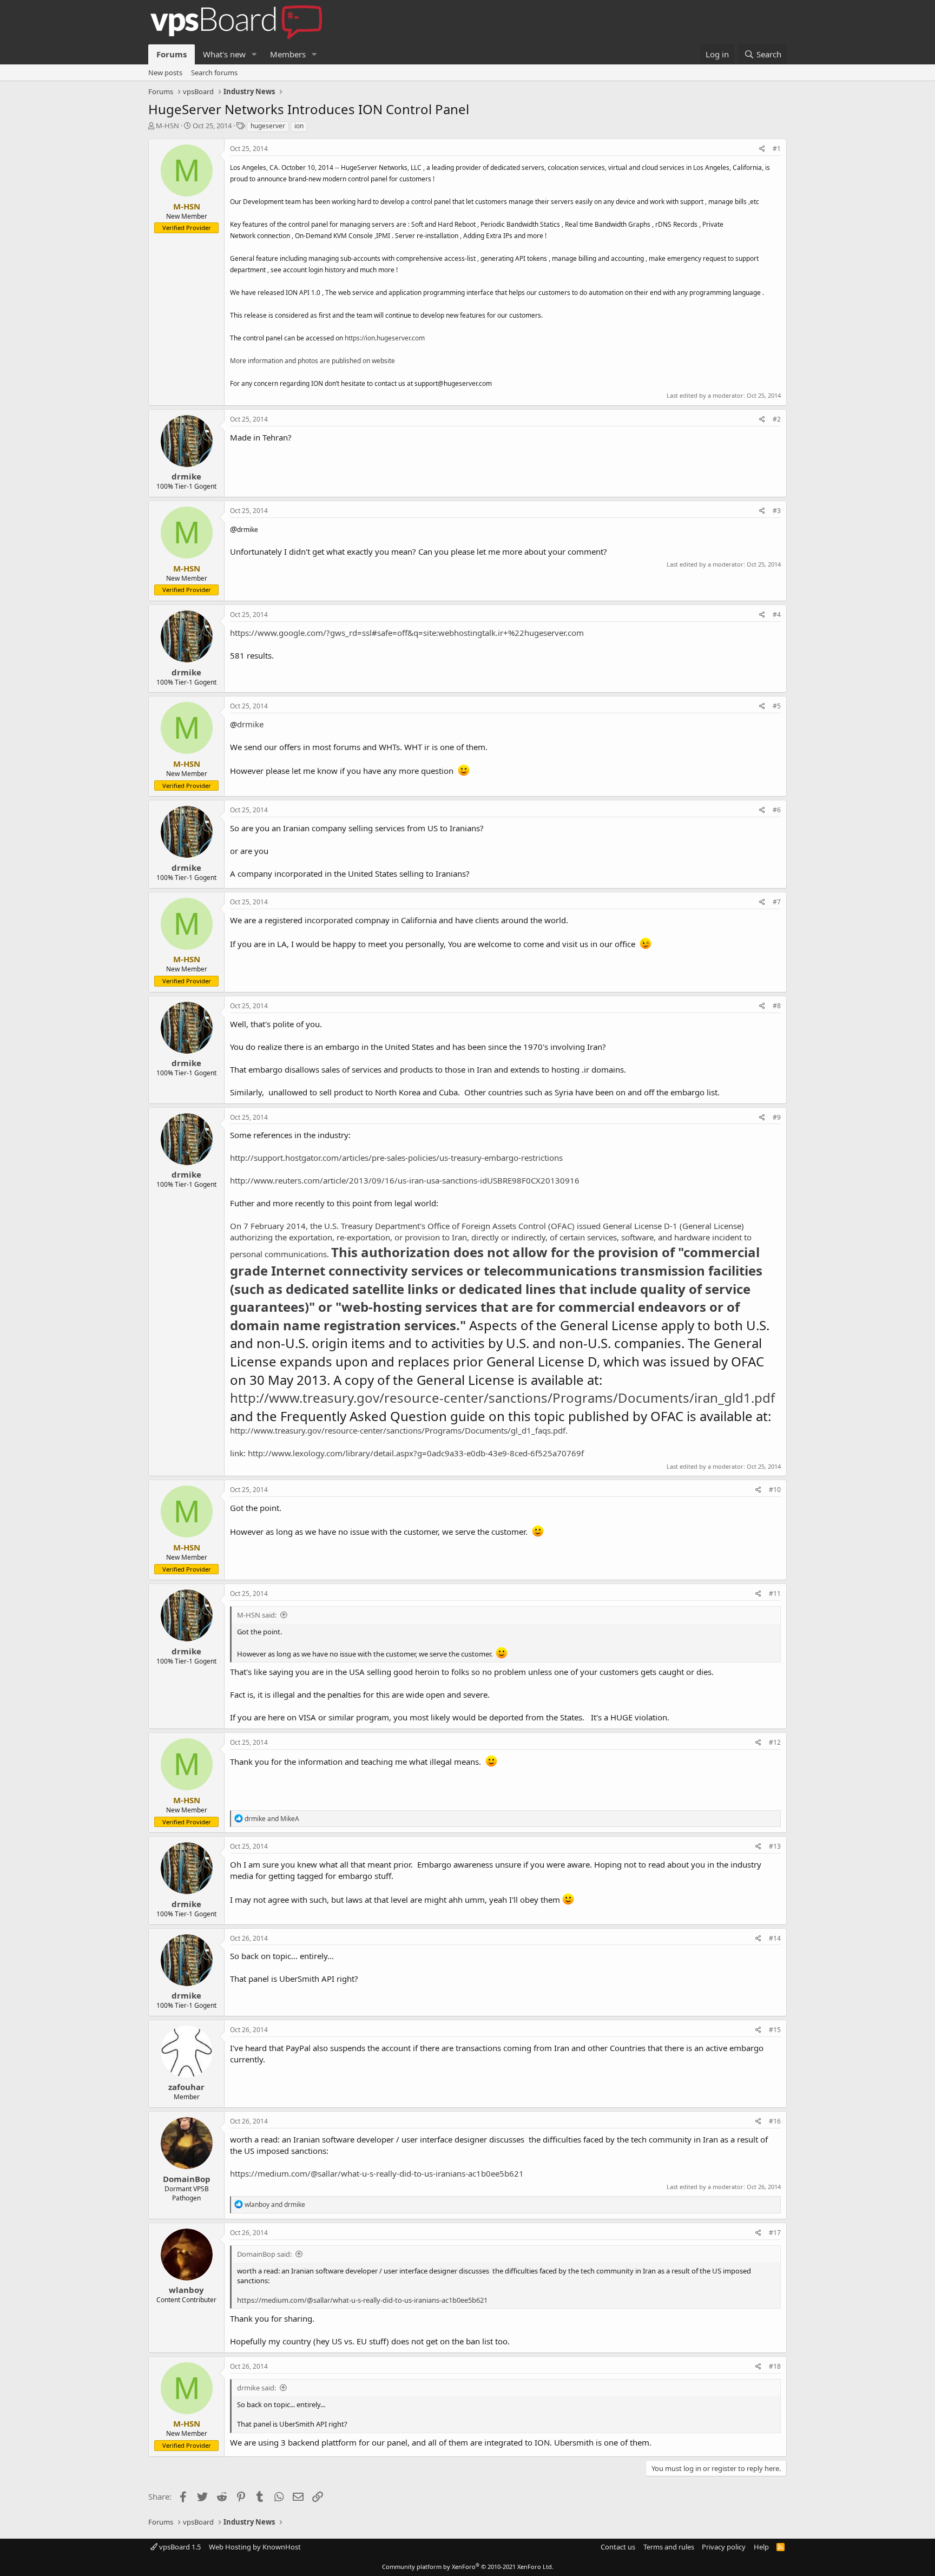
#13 (775, 1846)
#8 (777, 1006)
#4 (777, 615)
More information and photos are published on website (312, 361)
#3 (777, 511)
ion (299, 126)
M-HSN (167, 126)
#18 (775, 2366)
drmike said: (256, 2388)
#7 (777, 902)
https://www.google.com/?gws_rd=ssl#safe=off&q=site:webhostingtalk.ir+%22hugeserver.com (407, 633)
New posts (165, 73)
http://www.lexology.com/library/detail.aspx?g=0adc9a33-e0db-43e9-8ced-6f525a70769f (416, 1453)
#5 (777, 706)
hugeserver (268, 126)
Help (761, 2547)
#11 (775, 1593)
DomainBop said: (264, 2254)
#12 (775, 1742)
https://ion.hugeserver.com (385, 338)
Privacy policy (724, 2547)
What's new (224, 54)
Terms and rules (669, 2547)
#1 (777, 149)
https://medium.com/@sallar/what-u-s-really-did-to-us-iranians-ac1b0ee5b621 (377, 2173)
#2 (777, 419)
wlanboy (186, 2290)
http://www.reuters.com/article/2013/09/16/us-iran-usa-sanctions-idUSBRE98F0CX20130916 (405, 1180)
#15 (775, 2030)
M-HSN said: (257, 1615)
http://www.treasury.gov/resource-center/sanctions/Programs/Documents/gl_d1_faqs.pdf (398, 1430)
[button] (254, 54)
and (272, 1819)
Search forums (214, 73)
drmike (186, 476)
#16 (775, 2121)
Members (288, 54)
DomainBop (187, 2179)
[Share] (762, 149)
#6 (777, 810)
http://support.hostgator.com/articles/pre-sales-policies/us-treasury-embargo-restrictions (396, 1158)
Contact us (618, 2547)
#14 (775, 1938)
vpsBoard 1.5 (179, 2547)
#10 (775, 1490)
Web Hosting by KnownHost (255, 2547)
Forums (172, 54)
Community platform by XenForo (468, 2567)
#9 (777, 1117)
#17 (775, 2233)
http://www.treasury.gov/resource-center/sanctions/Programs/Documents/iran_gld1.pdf (502, 1398)
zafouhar (186, 2087)
